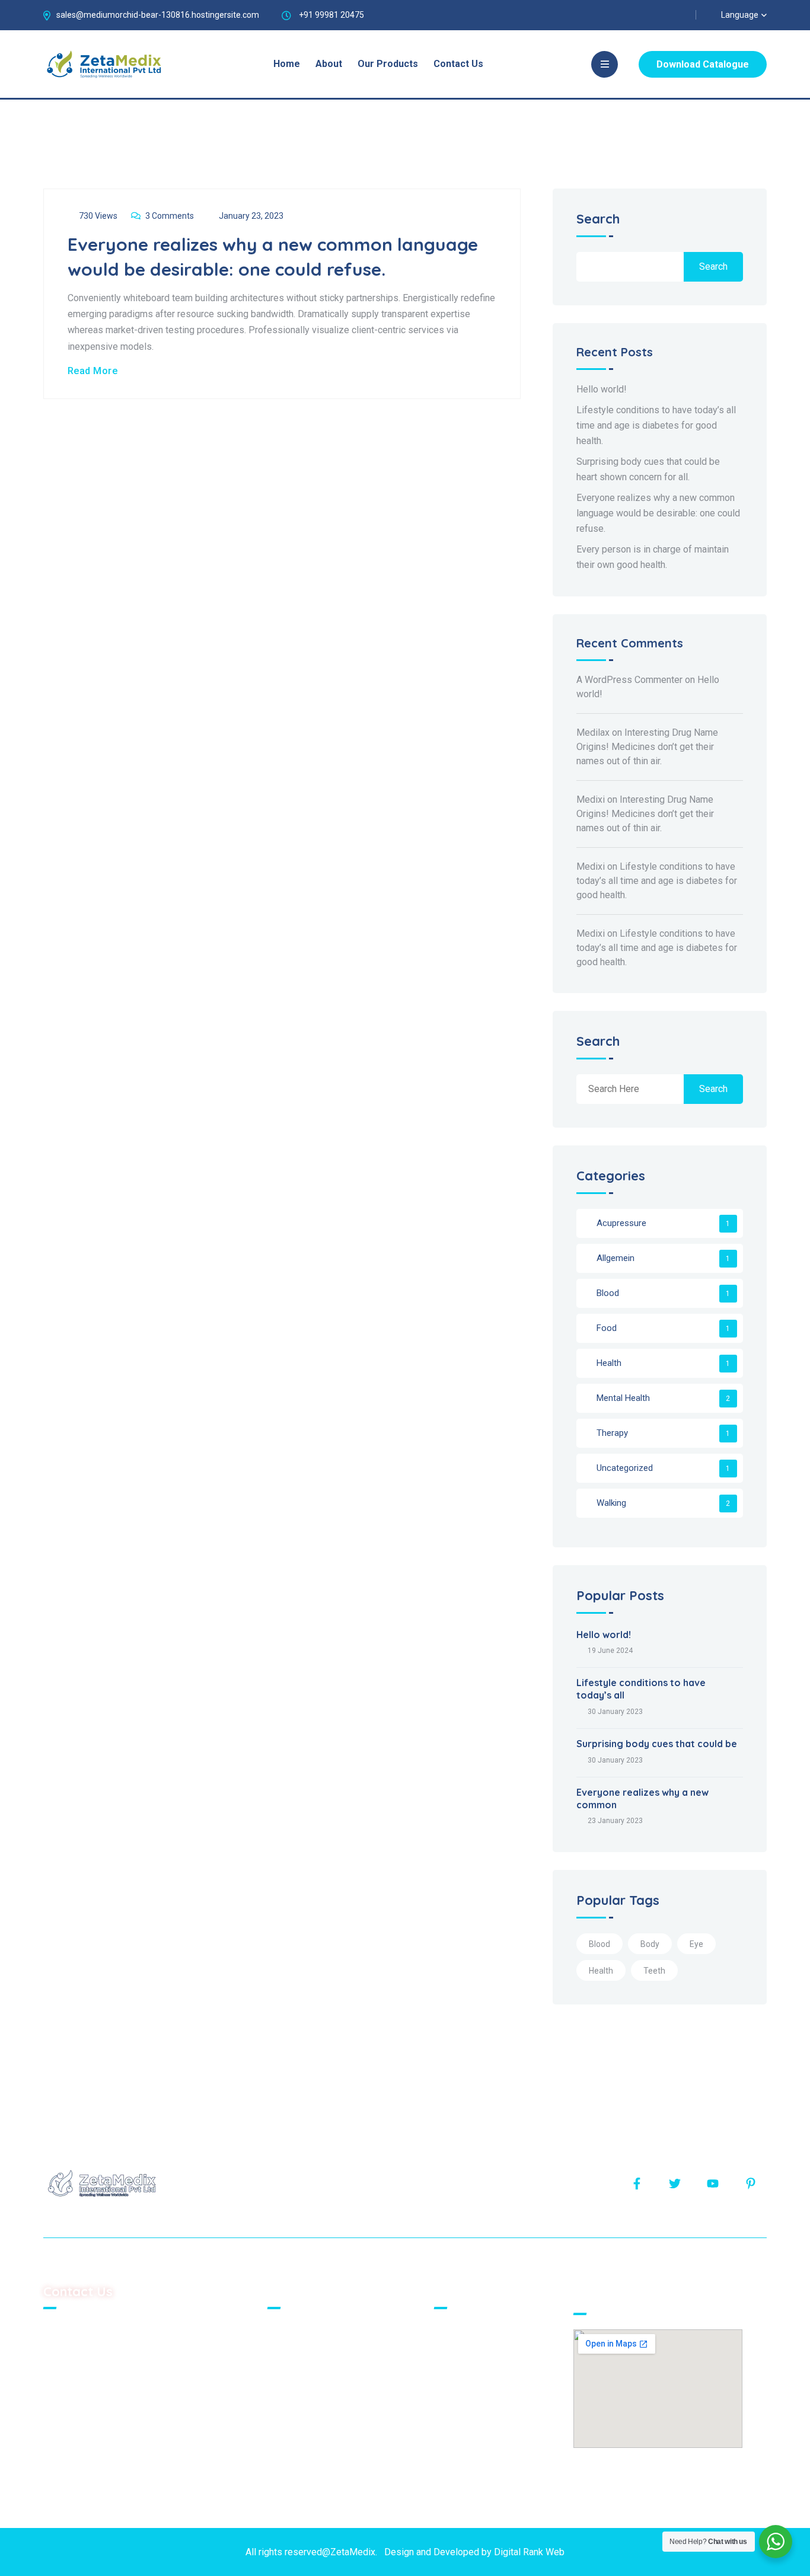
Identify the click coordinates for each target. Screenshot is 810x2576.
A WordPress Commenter (629, 680)
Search (598, 220)
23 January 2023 (615, 1821)
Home (287, 64)
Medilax (593, 732)
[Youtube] (713, 2184)
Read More (93, 371)
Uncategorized (625, 1468)
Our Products (388, 64)
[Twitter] (675, 2184)
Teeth (654, 1971)
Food (607, 1328)
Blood (608, 1293)
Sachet (457, 2331)
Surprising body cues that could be (657, 1744)
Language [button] (740, 15)
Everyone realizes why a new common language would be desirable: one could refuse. (658, 513)
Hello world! (602, 389)
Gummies (461, 2372)
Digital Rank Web (529, 2552)
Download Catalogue (703, 64)
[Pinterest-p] (751, 2184)
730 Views (98, 216)
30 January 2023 (615, 1712)
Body (650, 1944)
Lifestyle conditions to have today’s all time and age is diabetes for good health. (656, 425)
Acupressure (621, 1223)
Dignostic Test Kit (478, 2432)
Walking (611, 1503)
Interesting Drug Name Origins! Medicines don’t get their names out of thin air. (647, 747)
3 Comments (170, 216)
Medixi (591, 799)
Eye (696, 1944)
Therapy (612, 1433)
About (329, 64)
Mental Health (623, 1398)
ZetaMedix (353, 2552)
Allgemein (616, 1258)
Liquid (454, 2392)
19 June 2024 (610, 1651)
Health (609, 1363)
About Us (294, 2352)
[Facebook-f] (637, 2184)
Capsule (458, 2412)
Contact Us (458, 64)
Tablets (457, 2352)
